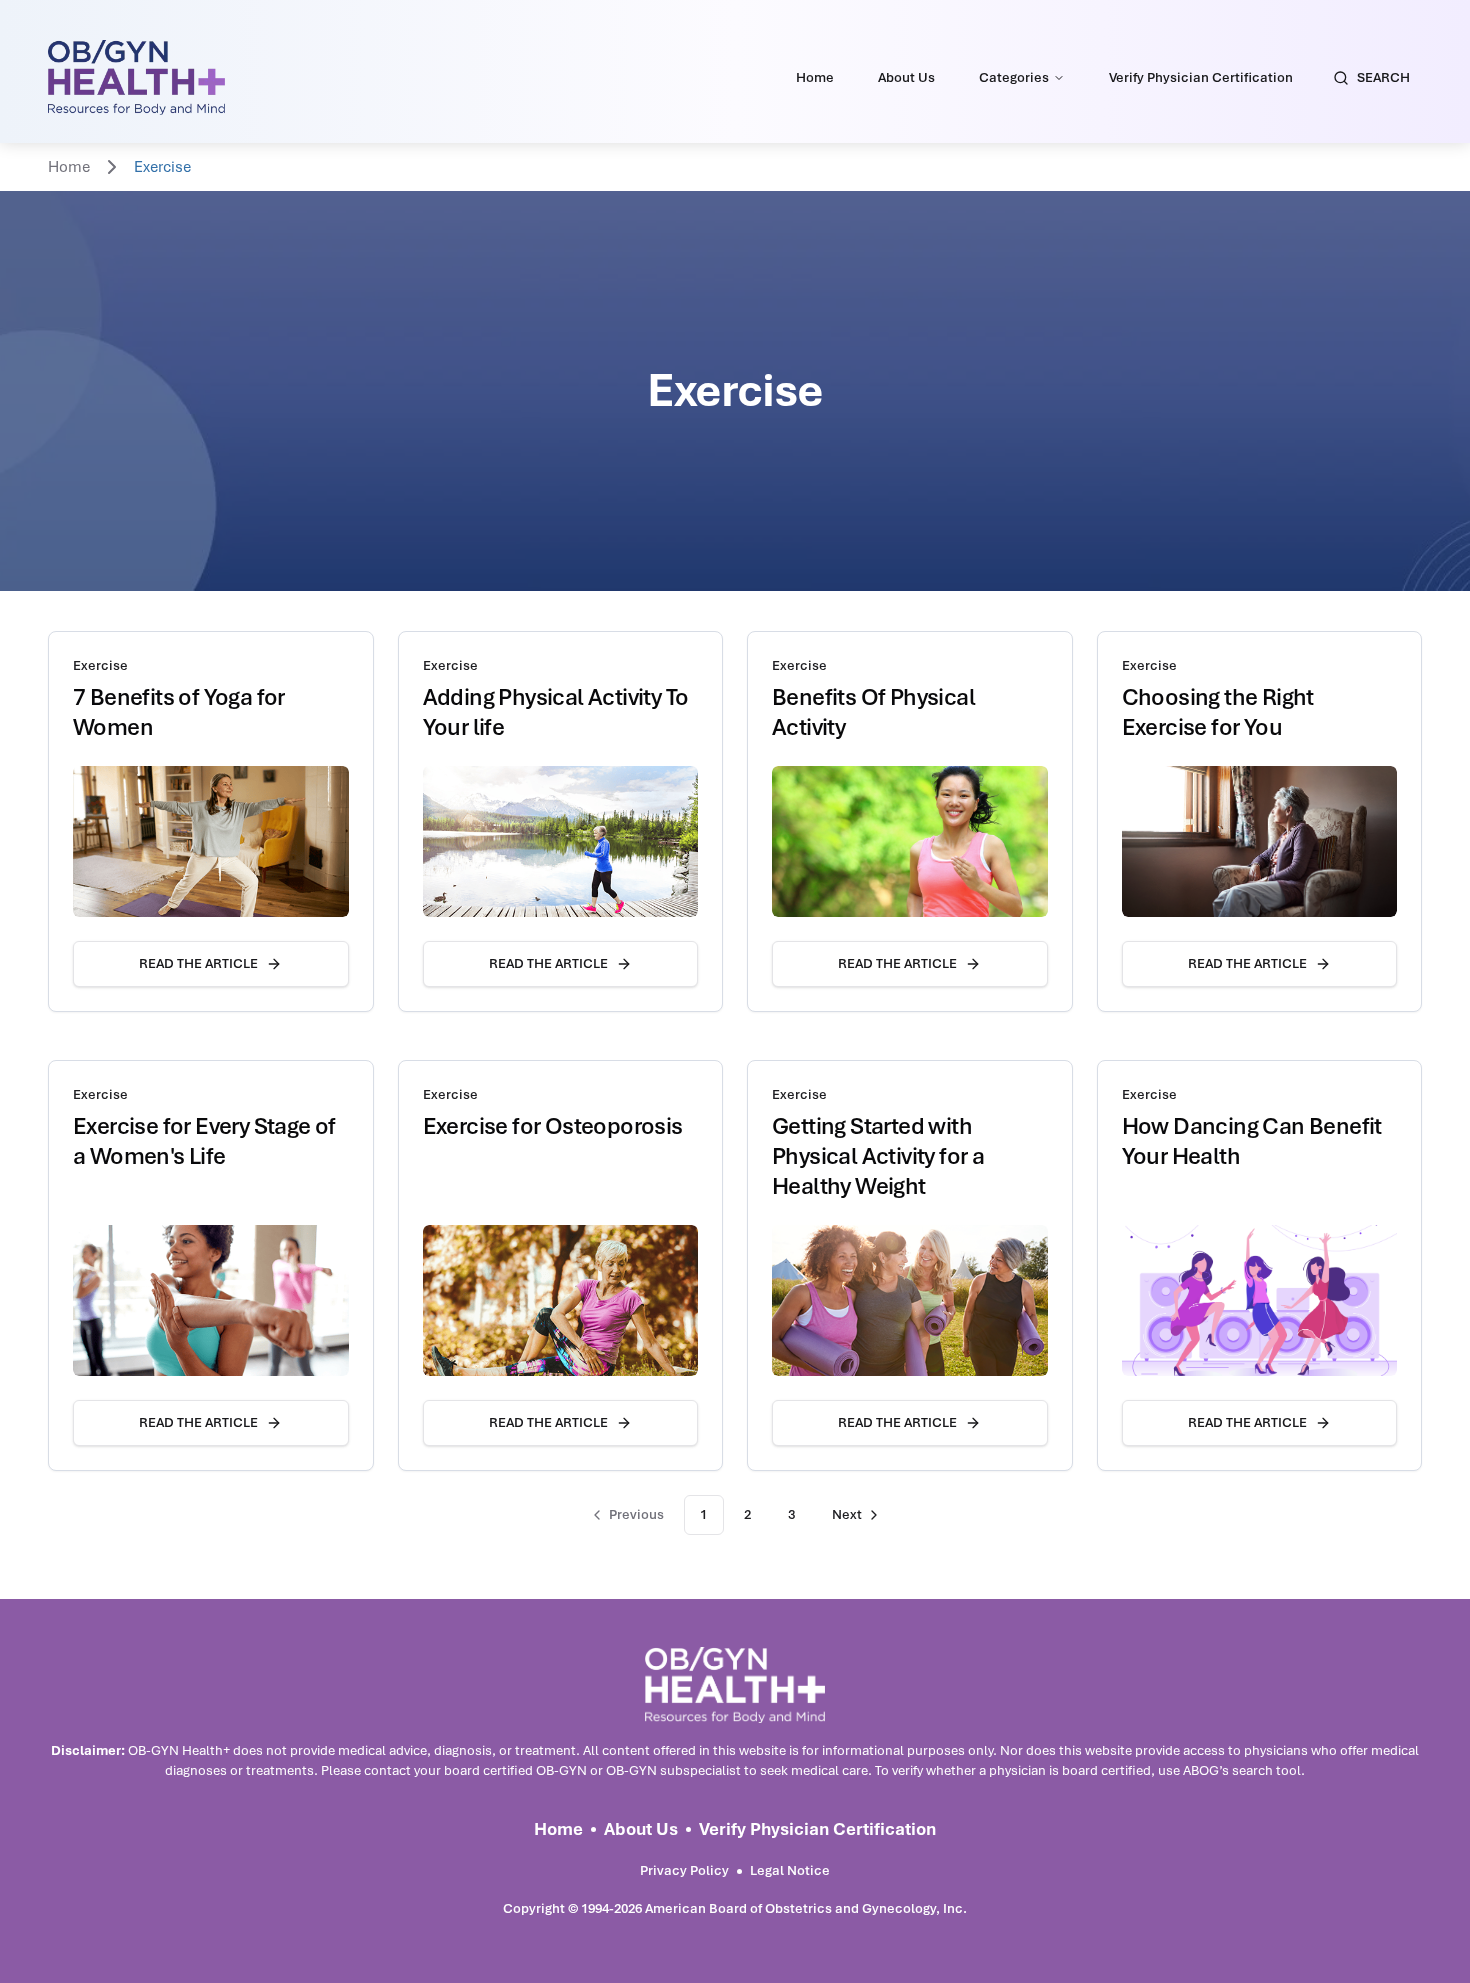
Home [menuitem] (815, 77)
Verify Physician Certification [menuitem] (1201, 77)
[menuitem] (1022, 78)
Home (69, 167)
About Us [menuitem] (906, 77)
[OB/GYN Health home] (136, 77)
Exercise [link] (162, 167)
